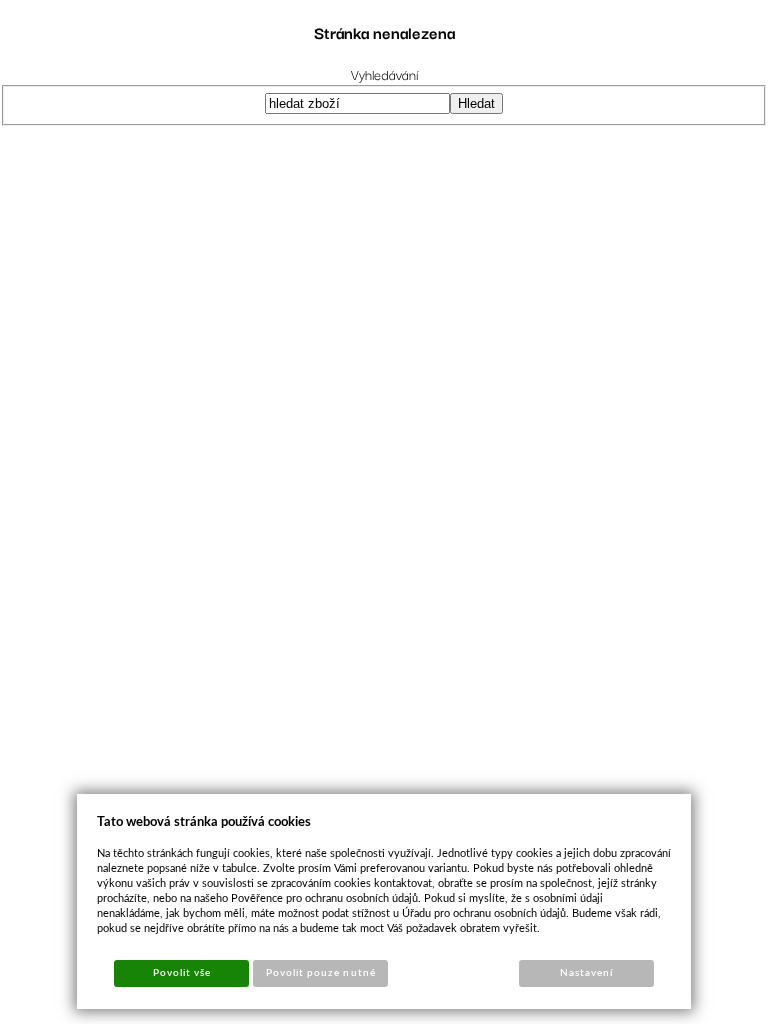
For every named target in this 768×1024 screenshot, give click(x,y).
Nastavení (586, 973)
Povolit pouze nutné (321, 973)
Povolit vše (182, 973)
